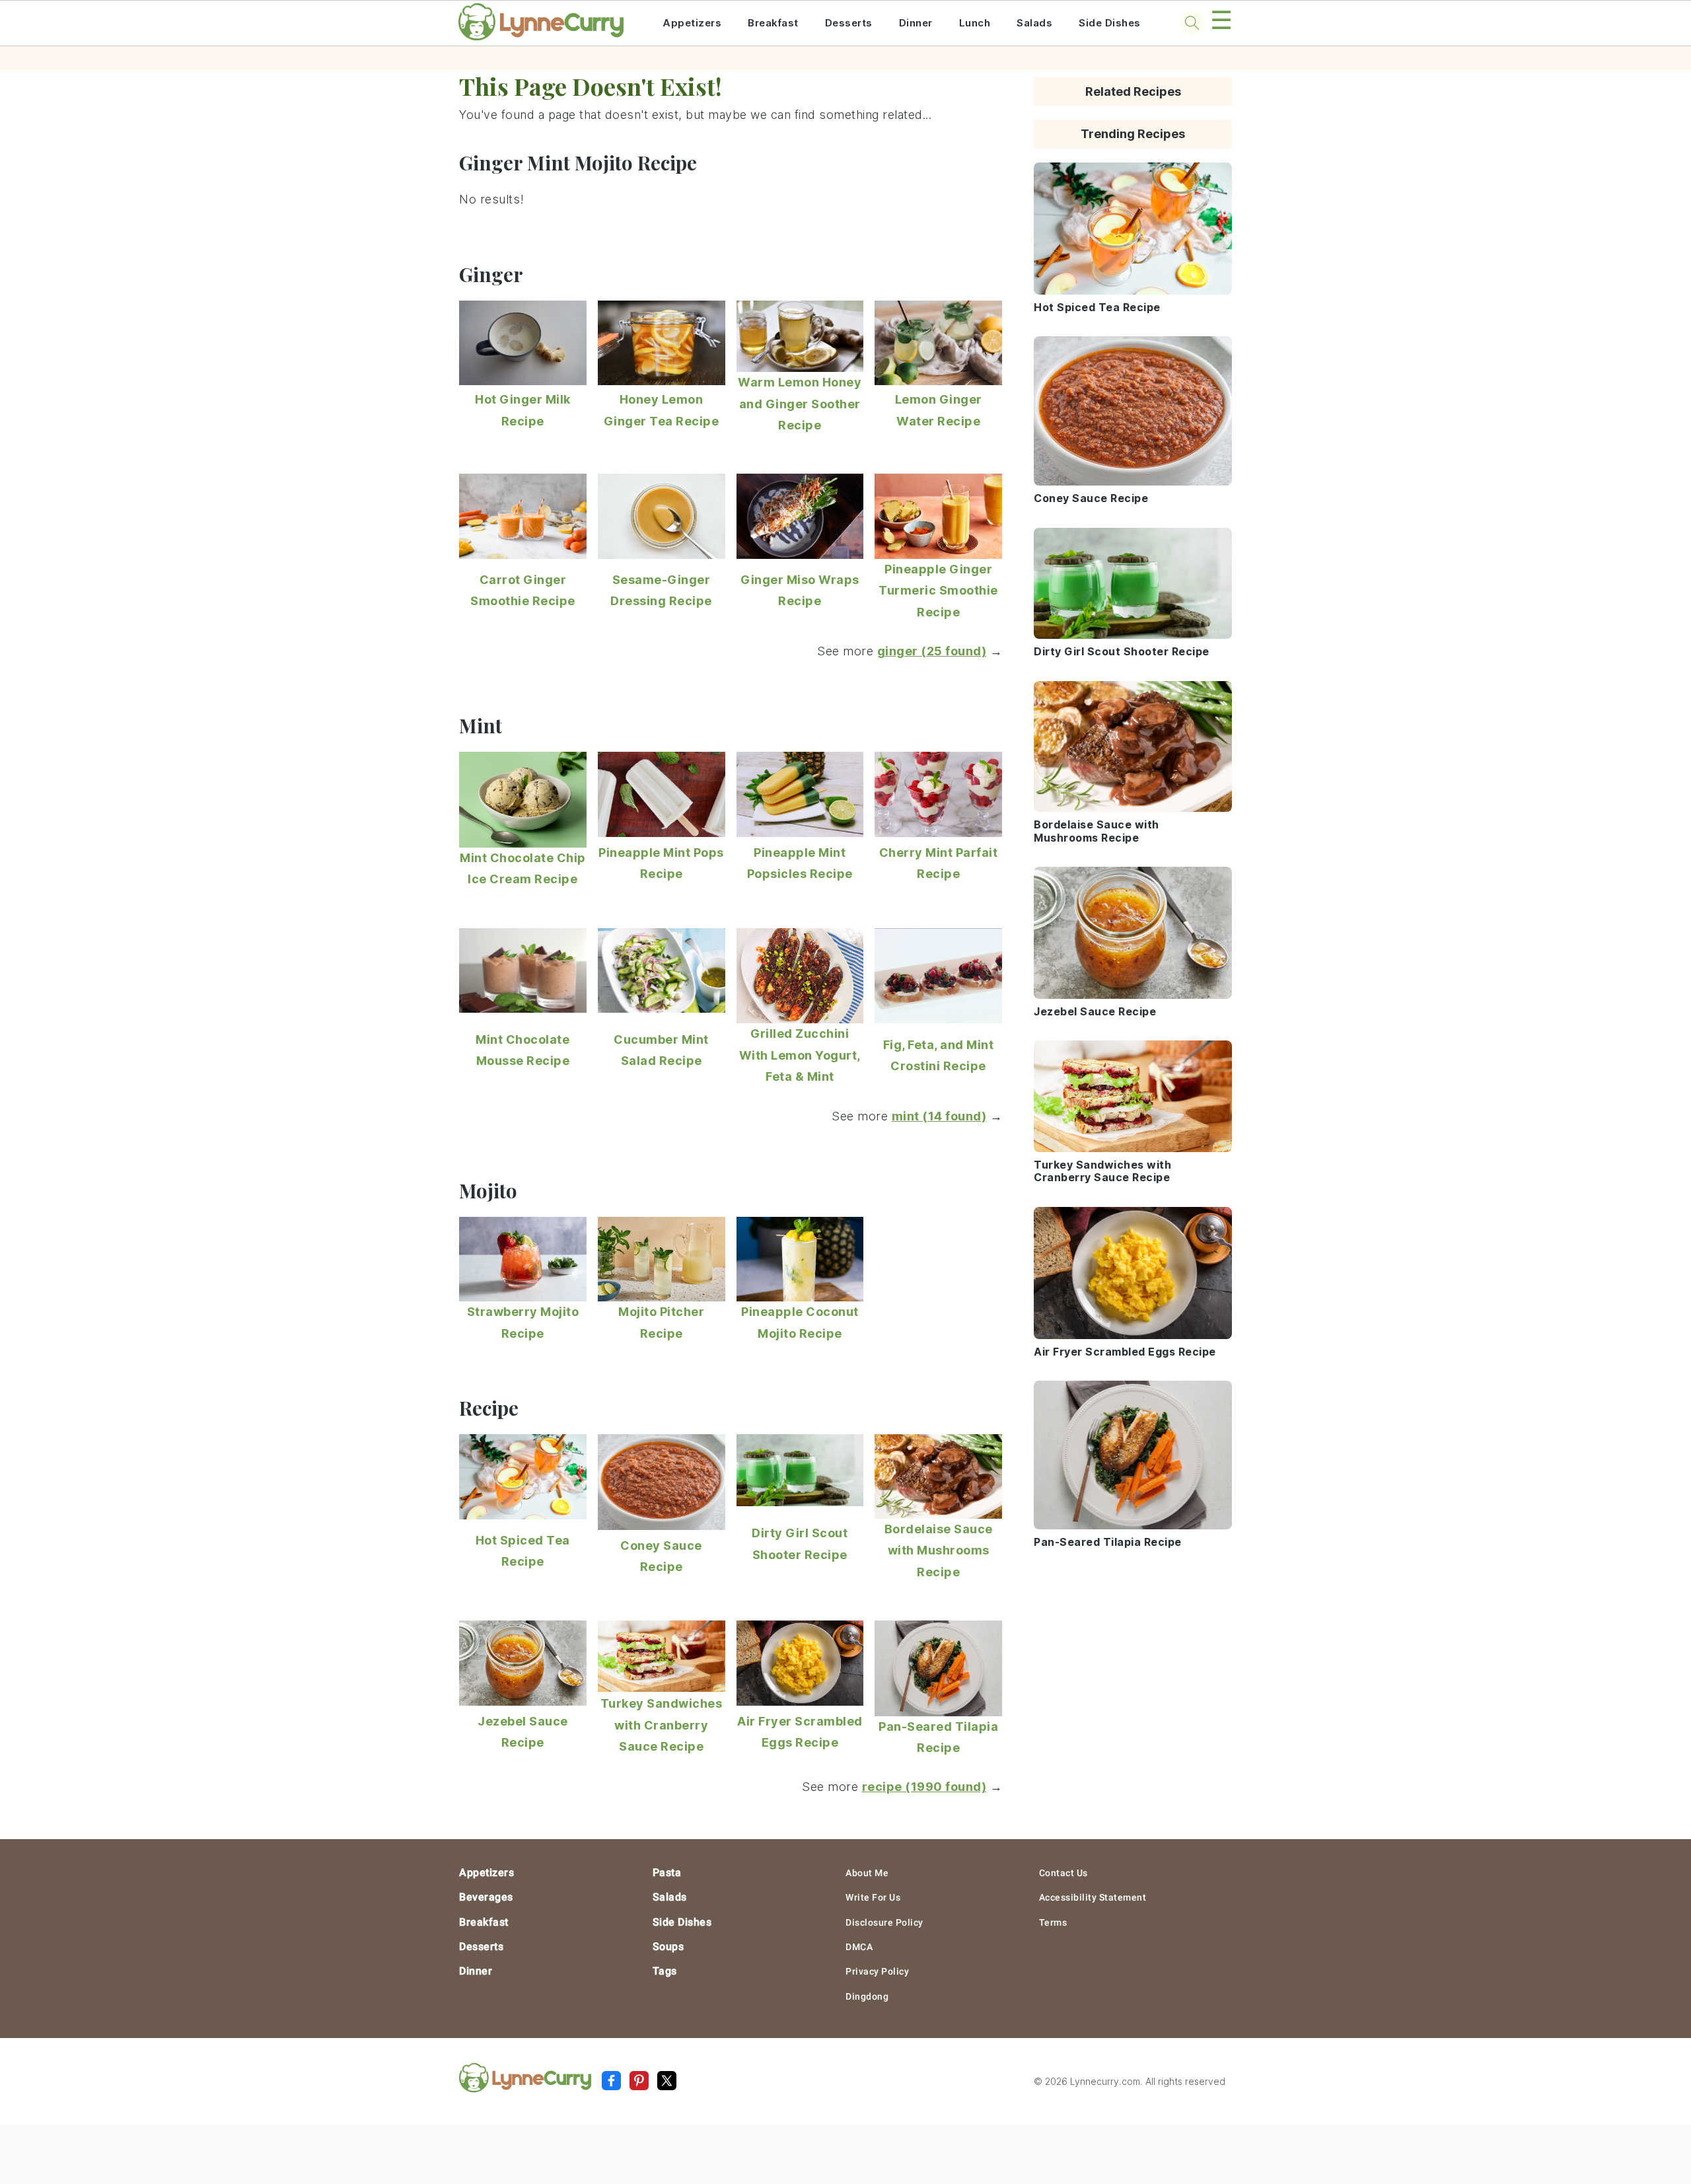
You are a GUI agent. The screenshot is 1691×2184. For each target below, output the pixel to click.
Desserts (849, 23)
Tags (665, 1971)
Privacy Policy (877, 1971)
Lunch (975, 23)
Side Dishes (1110, 23)
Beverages (486, 1897)
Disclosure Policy (884, 1922)
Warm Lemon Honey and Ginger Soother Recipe (800, 404)
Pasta (667, 1873)
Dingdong (867, 1996)
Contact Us (1063, 1873)
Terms (1053, 1922)
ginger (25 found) (932, 651)
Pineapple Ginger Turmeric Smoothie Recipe (938, 591)
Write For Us (873, 1897)
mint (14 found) (939, 1116)
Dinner (916, 23)
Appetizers (692, 23)
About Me (867, 1873)
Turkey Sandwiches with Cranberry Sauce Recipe (662, 1725)
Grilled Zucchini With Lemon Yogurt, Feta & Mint (800, 1055)
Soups (668, 1947)
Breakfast (773, 23)
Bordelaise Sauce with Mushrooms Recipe (939, 1550)
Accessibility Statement (1093, 1897)
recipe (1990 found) (924, 1787)
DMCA (859, 1947)
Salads (1034, 23)
